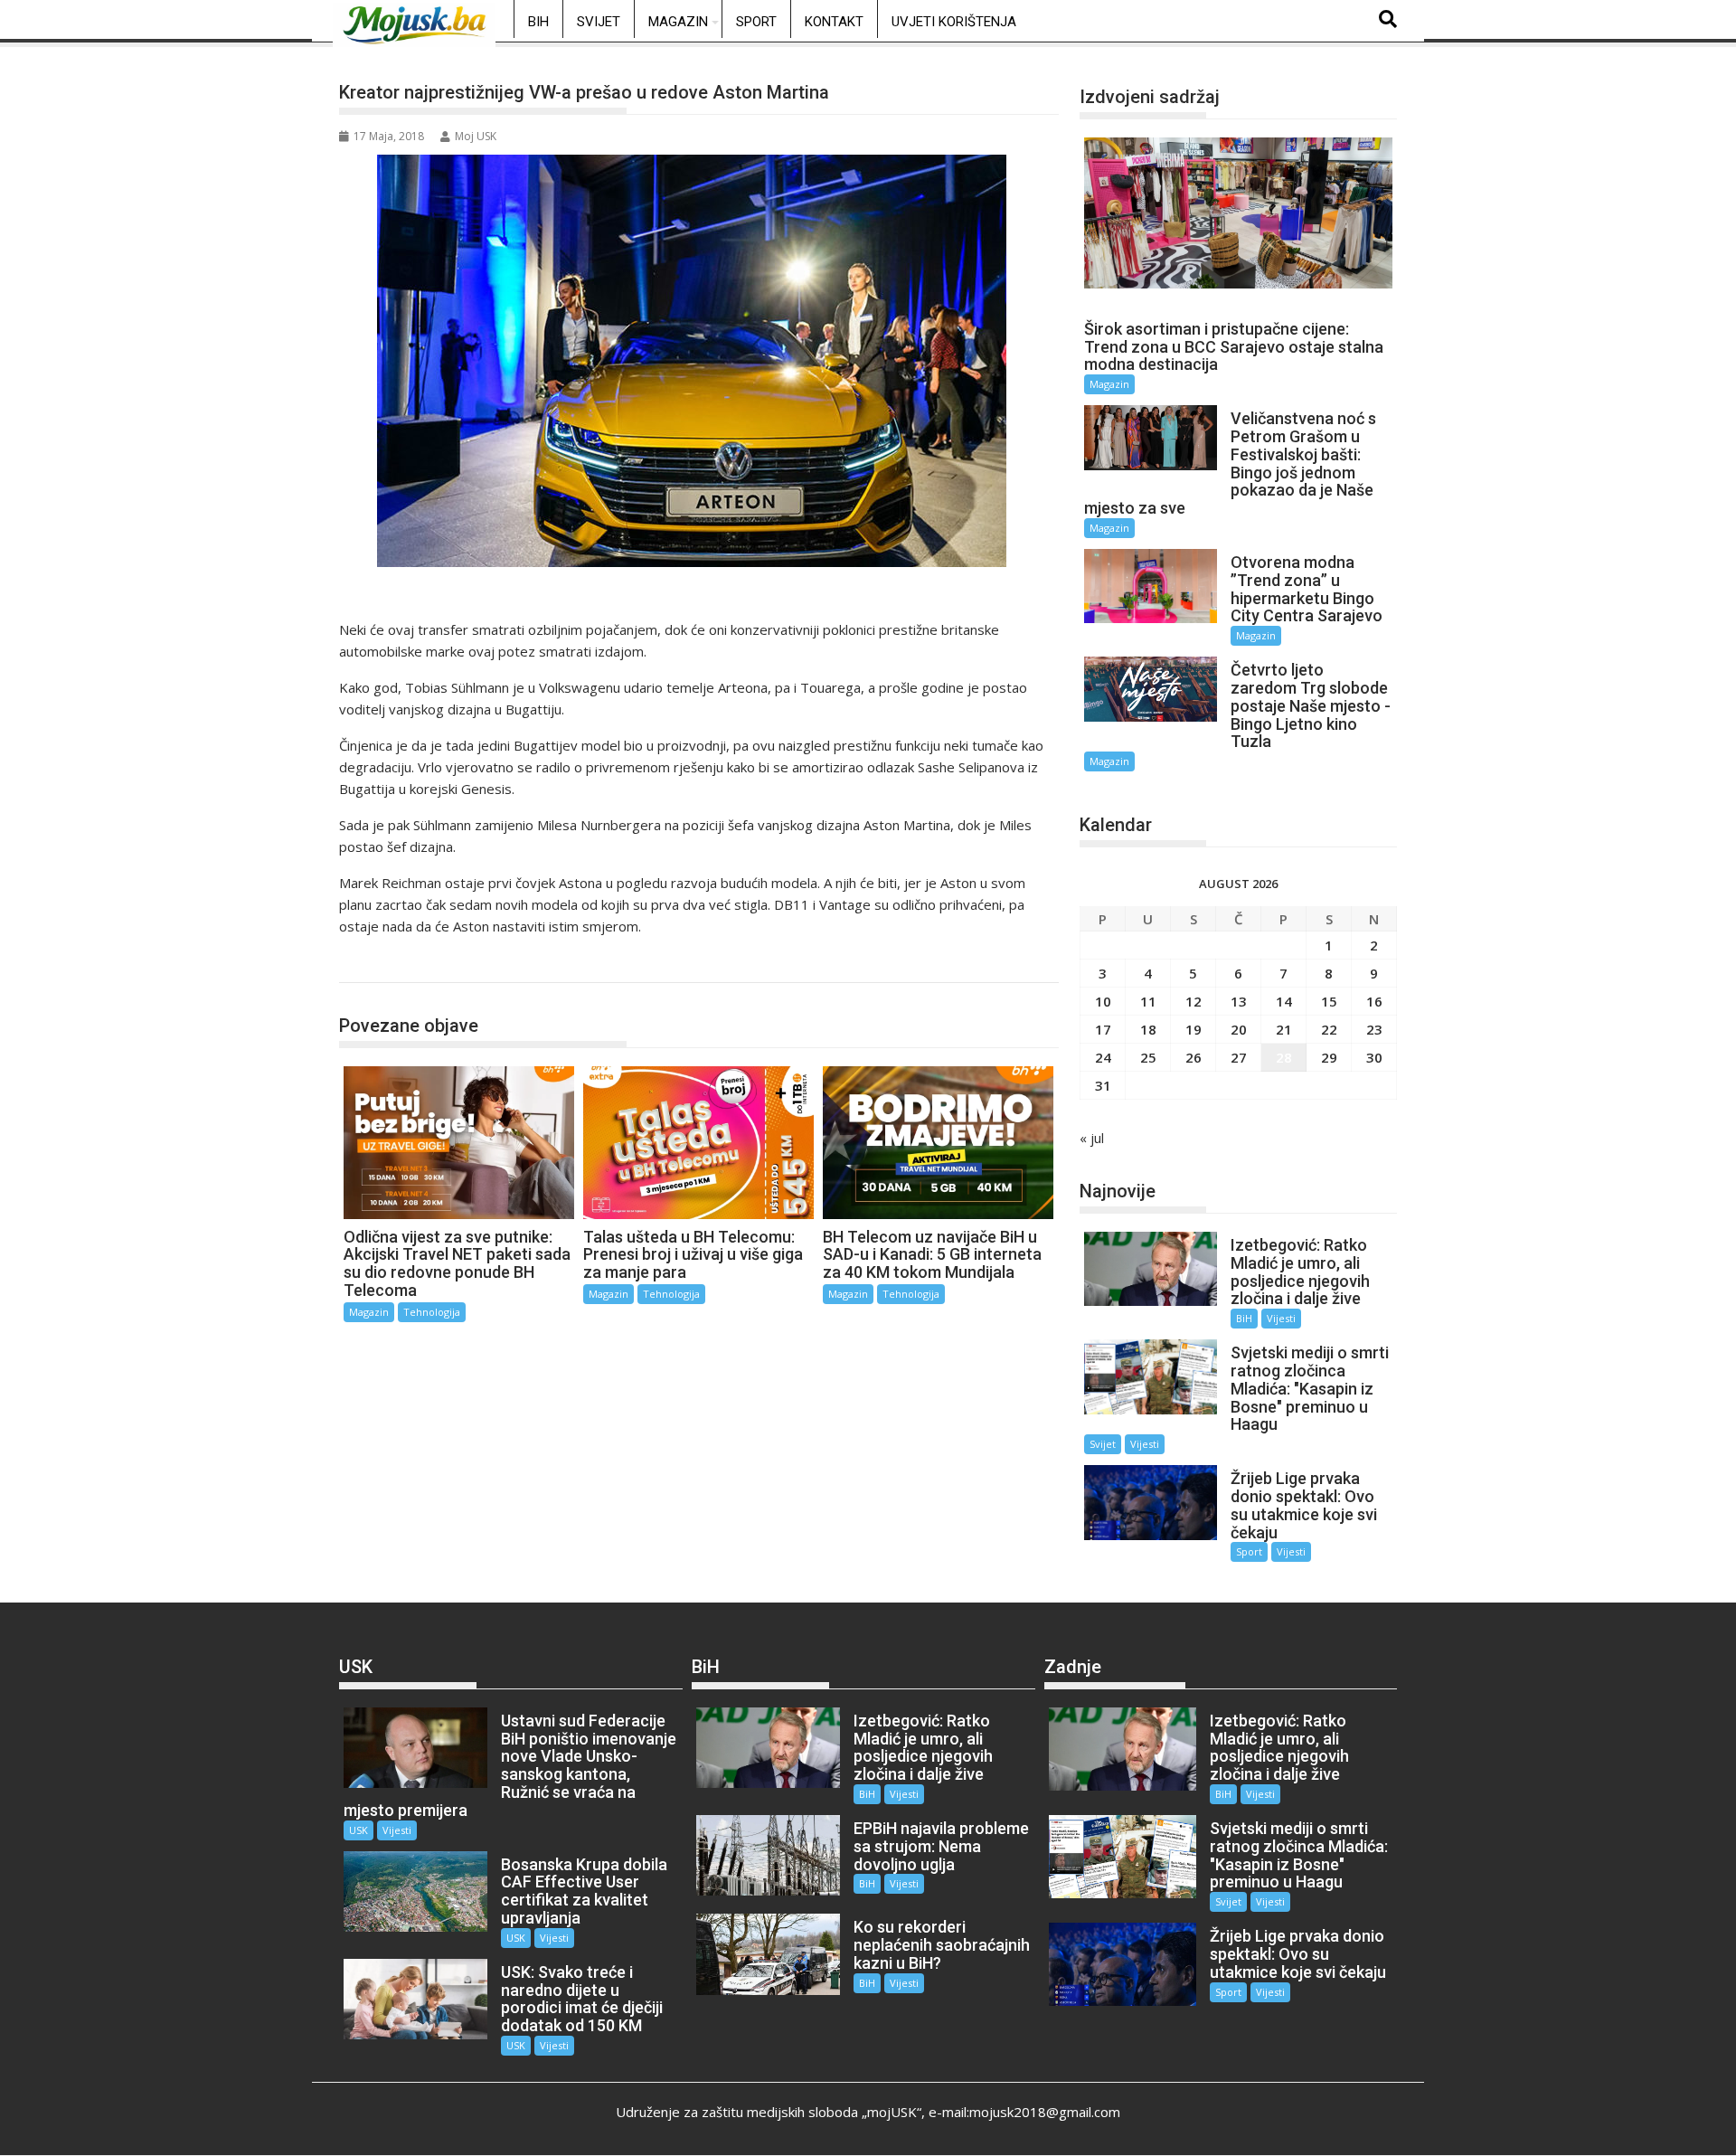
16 (1374, 1001)
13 (1239, 1001)
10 (1103, 1001)
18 (1148, 1029)
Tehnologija (392, 964)
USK (359, 1830)
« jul (1092, 1138)
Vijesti (1281, 1318)
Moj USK (476, 136)
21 (1284, 1029)
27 (1239, 1057)
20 (1239, 1029)
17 (1103, 1029)
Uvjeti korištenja (954, 22)
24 (1103, 1057)
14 (1284, 1001)
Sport (756, 22)
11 (1148, 1001)
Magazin (678, 22)
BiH (538, 22)
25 (1148, 1057)
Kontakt (834, 22)
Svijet (599, 22)
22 (1329, 1029)
